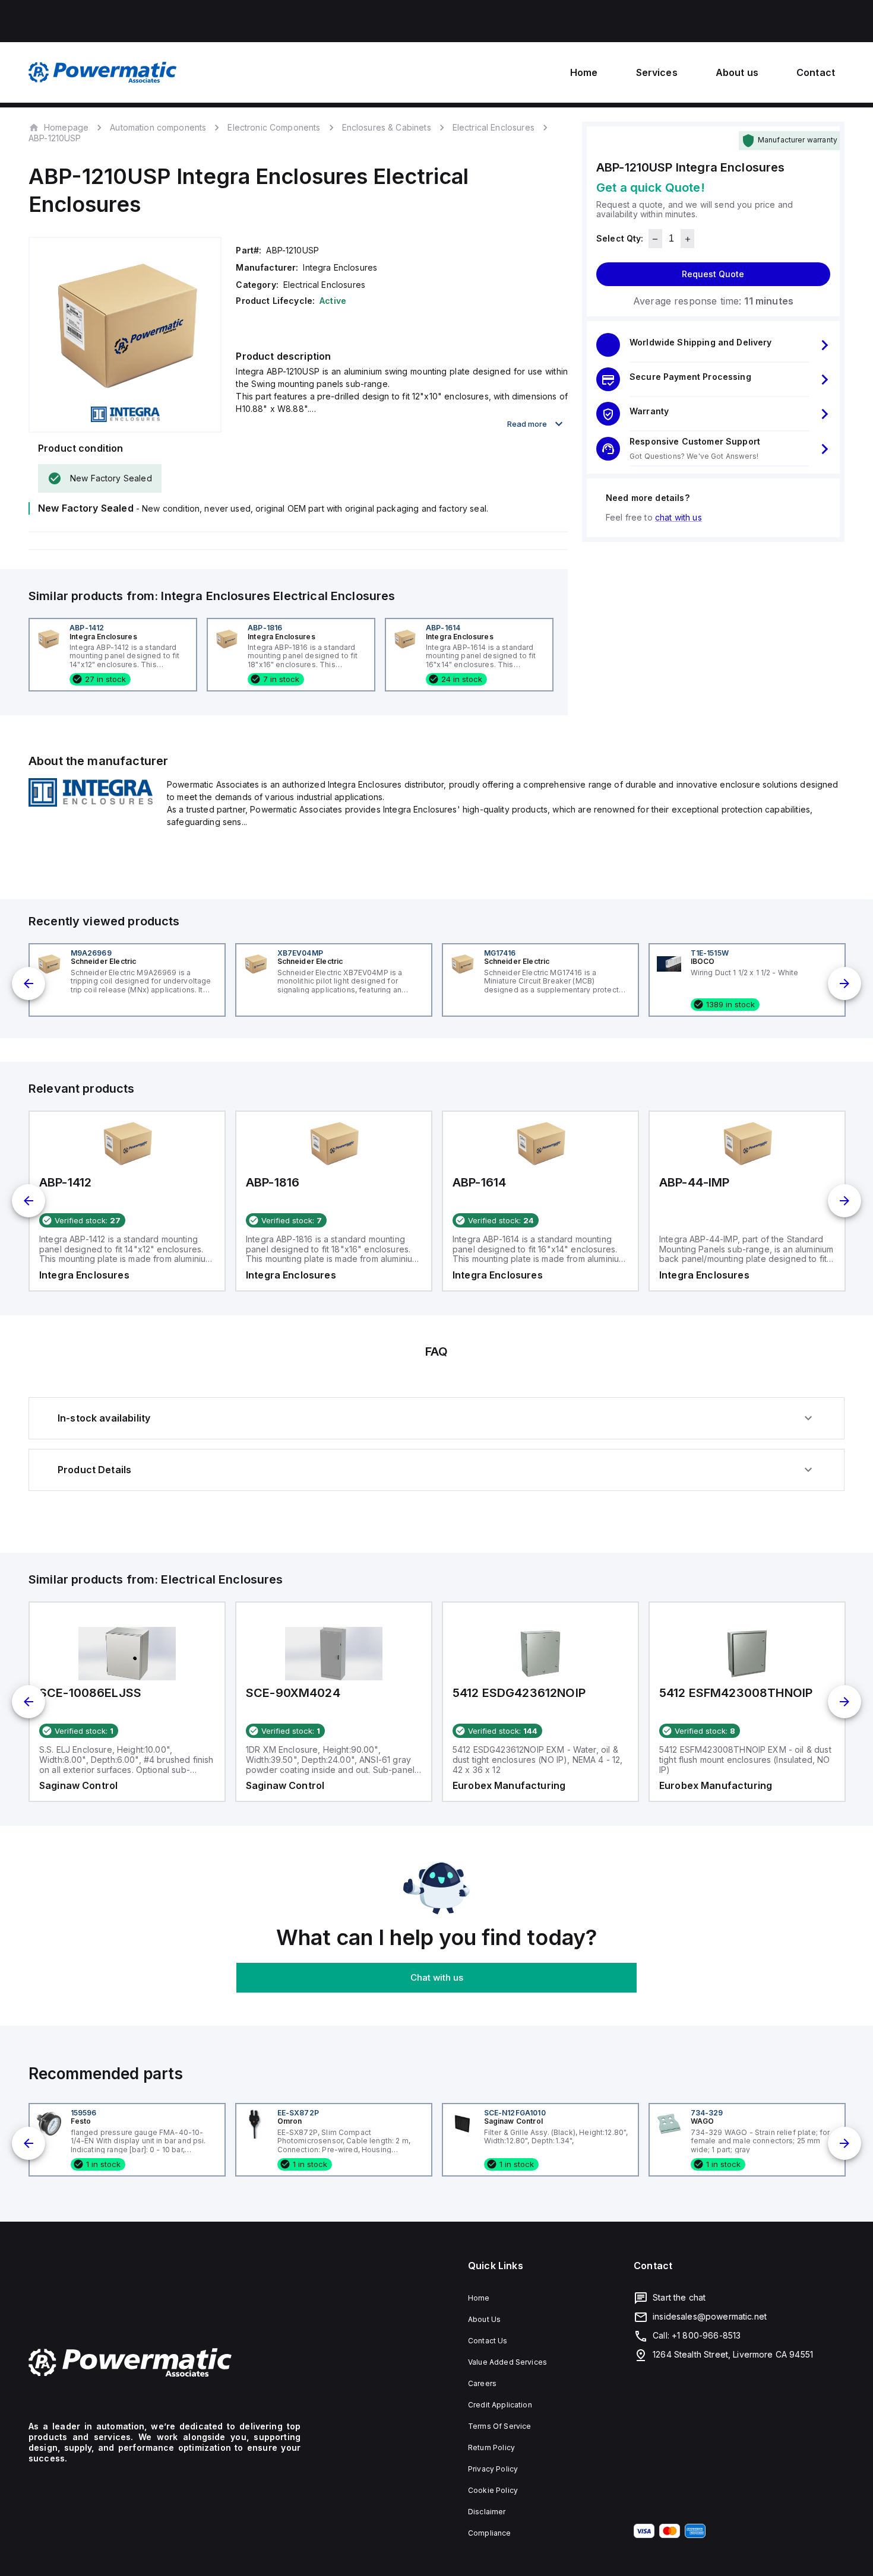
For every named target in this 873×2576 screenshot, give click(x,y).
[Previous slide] (29, 984)
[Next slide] (844, 984)
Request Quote (713, 275)
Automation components (158, 127)
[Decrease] (655, 239)
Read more (527, 424)
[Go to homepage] (165, 2363)
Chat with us (437, 1977)
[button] (713, 345)
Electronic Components (274, 127)
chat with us (679, 518)
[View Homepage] (103, 72)
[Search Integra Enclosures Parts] (91, 803)
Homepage (66, 127)
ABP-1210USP (55, 138)
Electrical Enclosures (494, 127)
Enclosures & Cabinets (387, 127)
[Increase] (687, 239)
